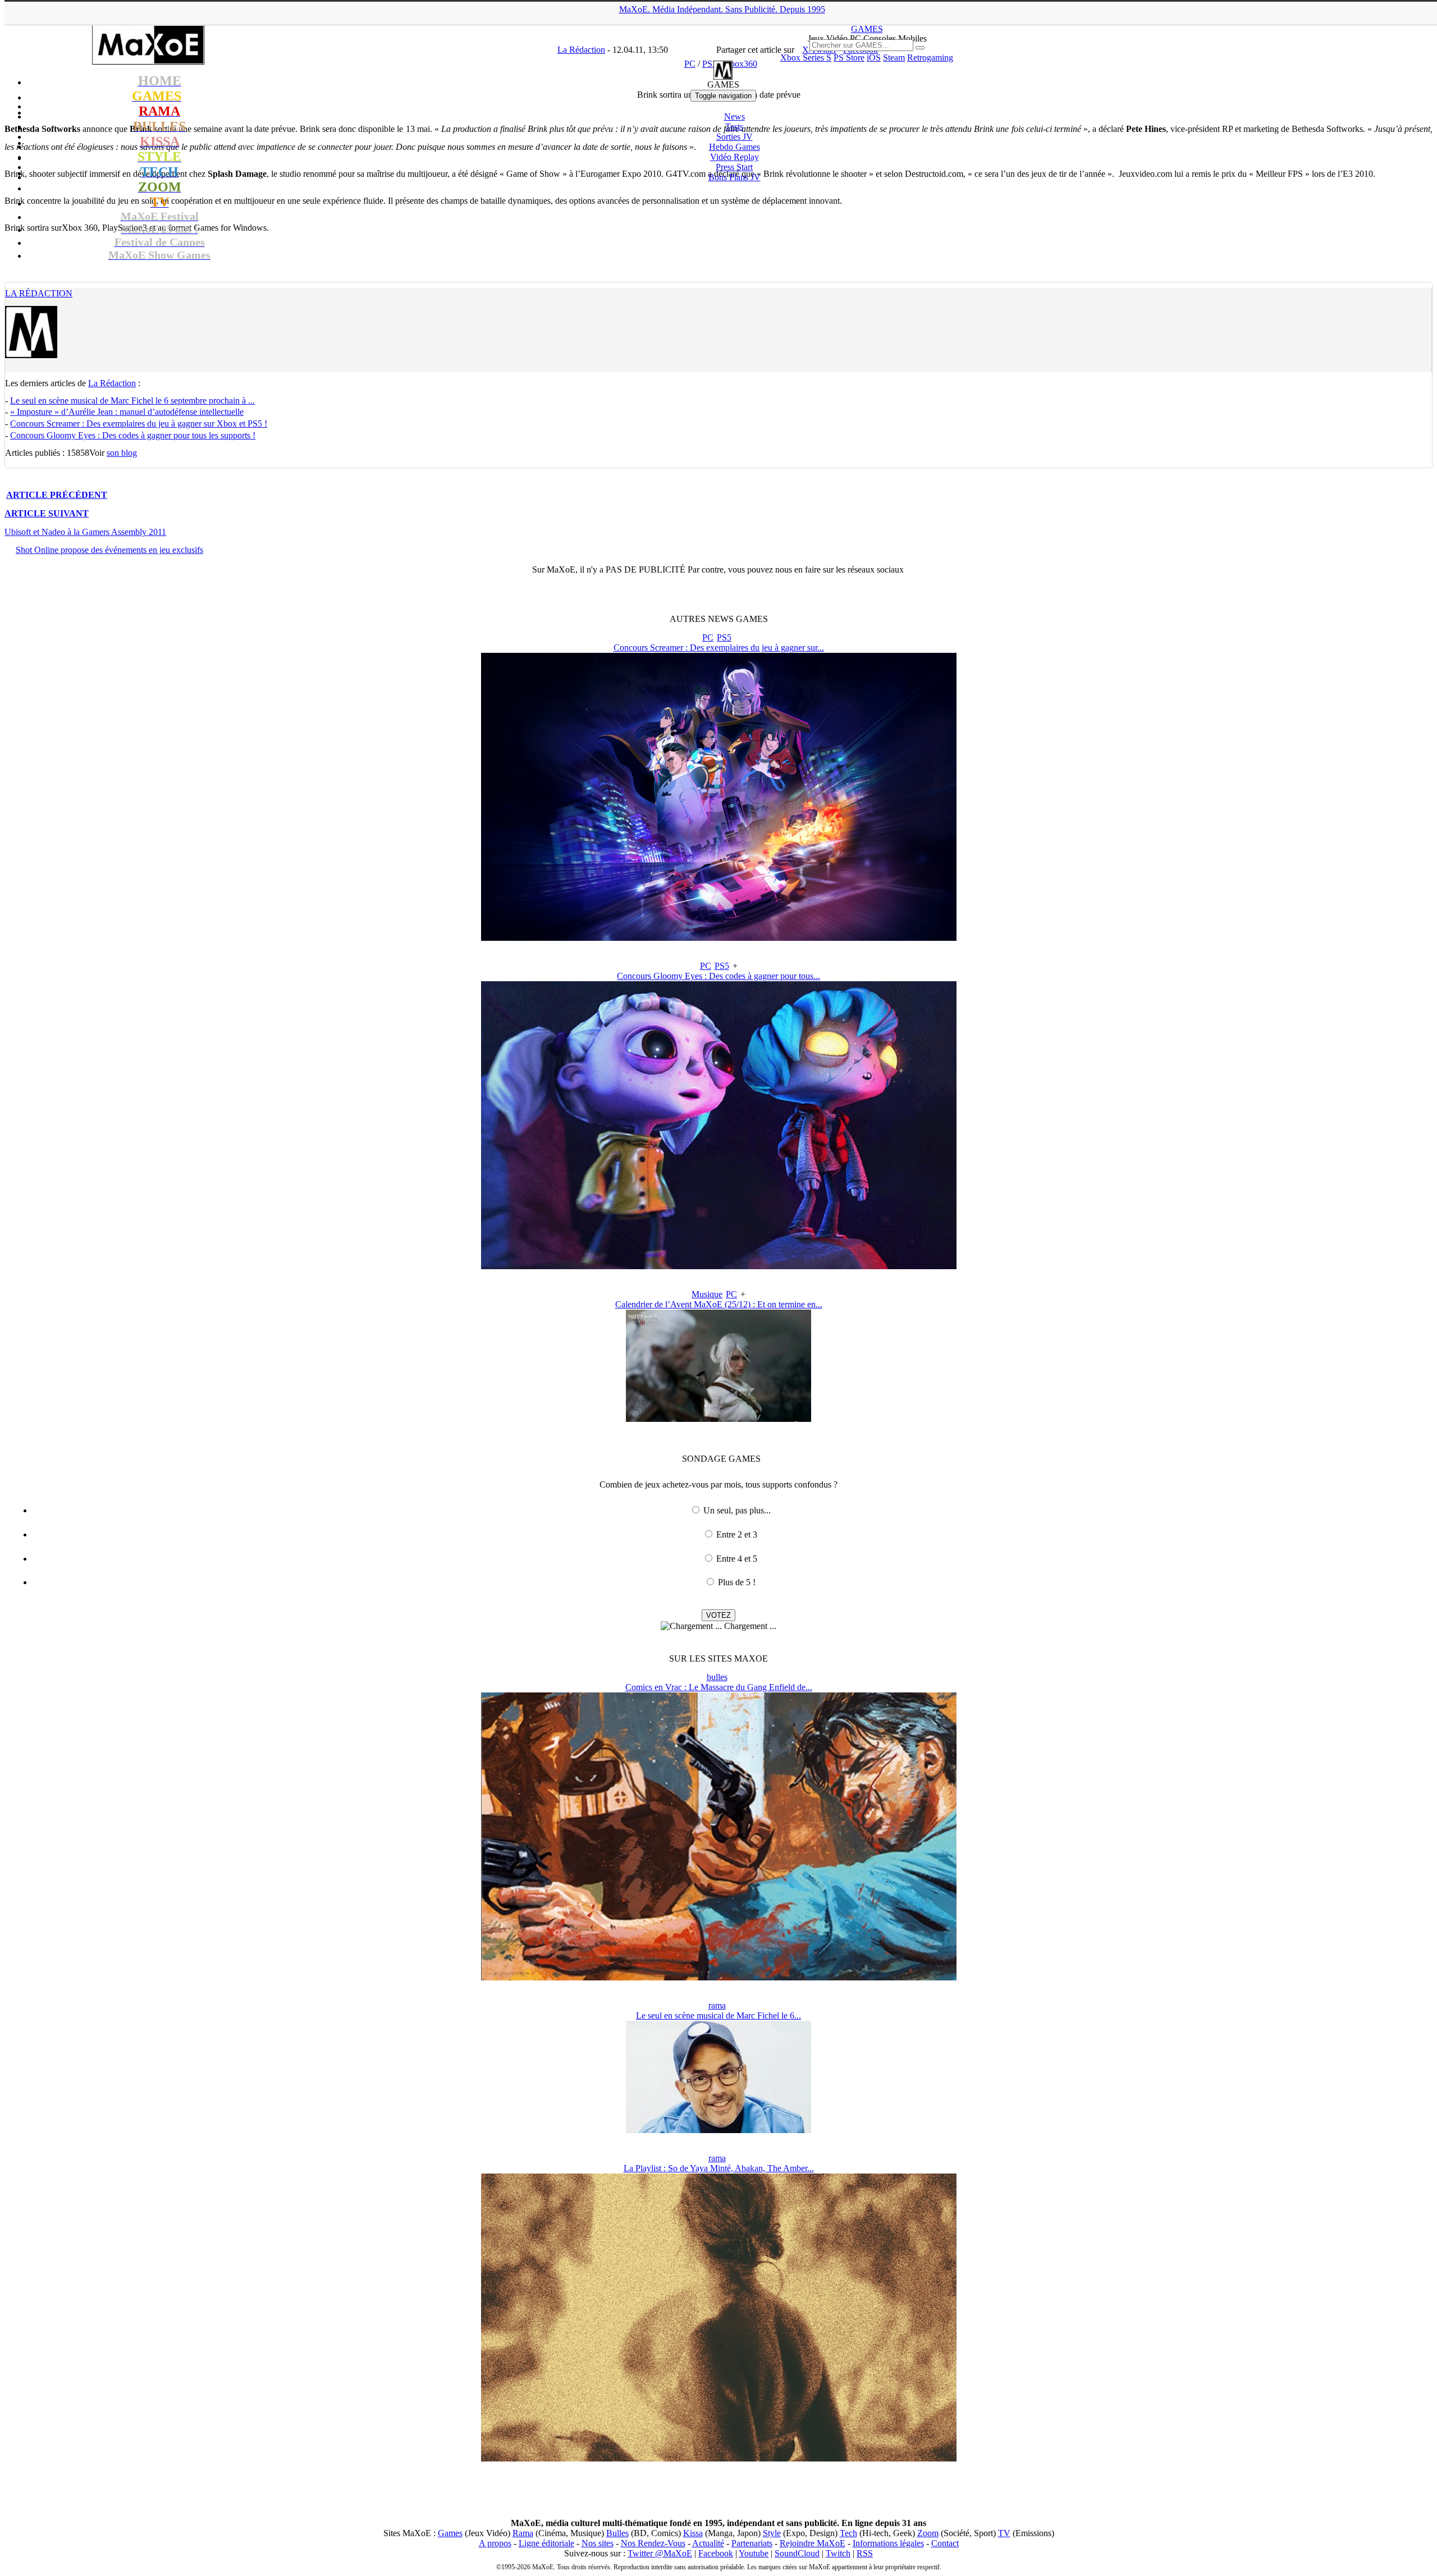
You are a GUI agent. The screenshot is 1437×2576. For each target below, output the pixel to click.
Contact (945, 2543)
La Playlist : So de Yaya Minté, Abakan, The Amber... (719, 2168)
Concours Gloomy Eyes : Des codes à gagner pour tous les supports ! (133, 435)
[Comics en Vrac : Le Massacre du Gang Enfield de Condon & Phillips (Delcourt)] (719, 1977)
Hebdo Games (734, 147)
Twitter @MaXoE (660, 2553)
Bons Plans (734, 177)
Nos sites (598, 2543)
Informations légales (888, 2543)
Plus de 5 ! (737, 1582)
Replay (734, 157)
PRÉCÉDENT (57, 495)
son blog (122, 453)
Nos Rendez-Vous (653, 2543)
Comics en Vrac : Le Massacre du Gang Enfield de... (719, 1687)
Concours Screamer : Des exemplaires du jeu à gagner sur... (719, 648)
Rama (523, 2533)
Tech (848, 2533)
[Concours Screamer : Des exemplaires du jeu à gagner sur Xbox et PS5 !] (719, 938)
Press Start (734, 167)
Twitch (838, 2553)
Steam (894, 58)
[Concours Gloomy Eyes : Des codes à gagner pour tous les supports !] (719, 1266)
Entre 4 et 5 (737, 1559)
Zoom (928, 2533)
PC (708, 637)
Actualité (708, 2543)
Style (772, 2533)
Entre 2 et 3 (737, 1534)
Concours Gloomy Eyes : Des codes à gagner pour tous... (718, 976)
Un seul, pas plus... (737, 1510)
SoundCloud (797, 2553)
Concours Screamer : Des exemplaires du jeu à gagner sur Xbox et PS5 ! (139, 424)
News (734, 116)
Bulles (617, 2533)
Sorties (734, 137)
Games (450, 2533)
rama (717, 2005)
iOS (874, 58)
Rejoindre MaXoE (813, 2543)
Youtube (754, 2553)
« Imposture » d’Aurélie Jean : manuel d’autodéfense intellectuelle (127, 412)
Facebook (716, 2553)
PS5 (724, 637)
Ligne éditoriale (546, 2543)
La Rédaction (39, 293)
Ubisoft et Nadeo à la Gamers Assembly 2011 (85, 532)
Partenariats (752, 2543)
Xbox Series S (806, 58)
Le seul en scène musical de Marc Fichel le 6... (718, 2015)
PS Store (849, 58)
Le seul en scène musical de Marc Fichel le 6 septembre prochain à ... (132, 401)
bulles (717, 1677)
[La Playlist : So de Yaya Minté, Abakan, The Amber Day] (719, 2458)
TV (1004, 2533)
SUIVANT (47, 513)
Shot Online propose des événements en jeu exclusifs (109, 550)
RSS (865, 2553)
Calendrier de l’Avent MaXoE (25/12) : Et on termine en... (719, 1304)
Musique (707, 1294)
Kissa (693, 2533)
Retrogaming (930, 58)
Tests (734, 127)
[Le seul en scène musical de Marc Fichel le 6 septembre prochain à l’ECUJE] (718, 2130)
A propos (495, 2543)
